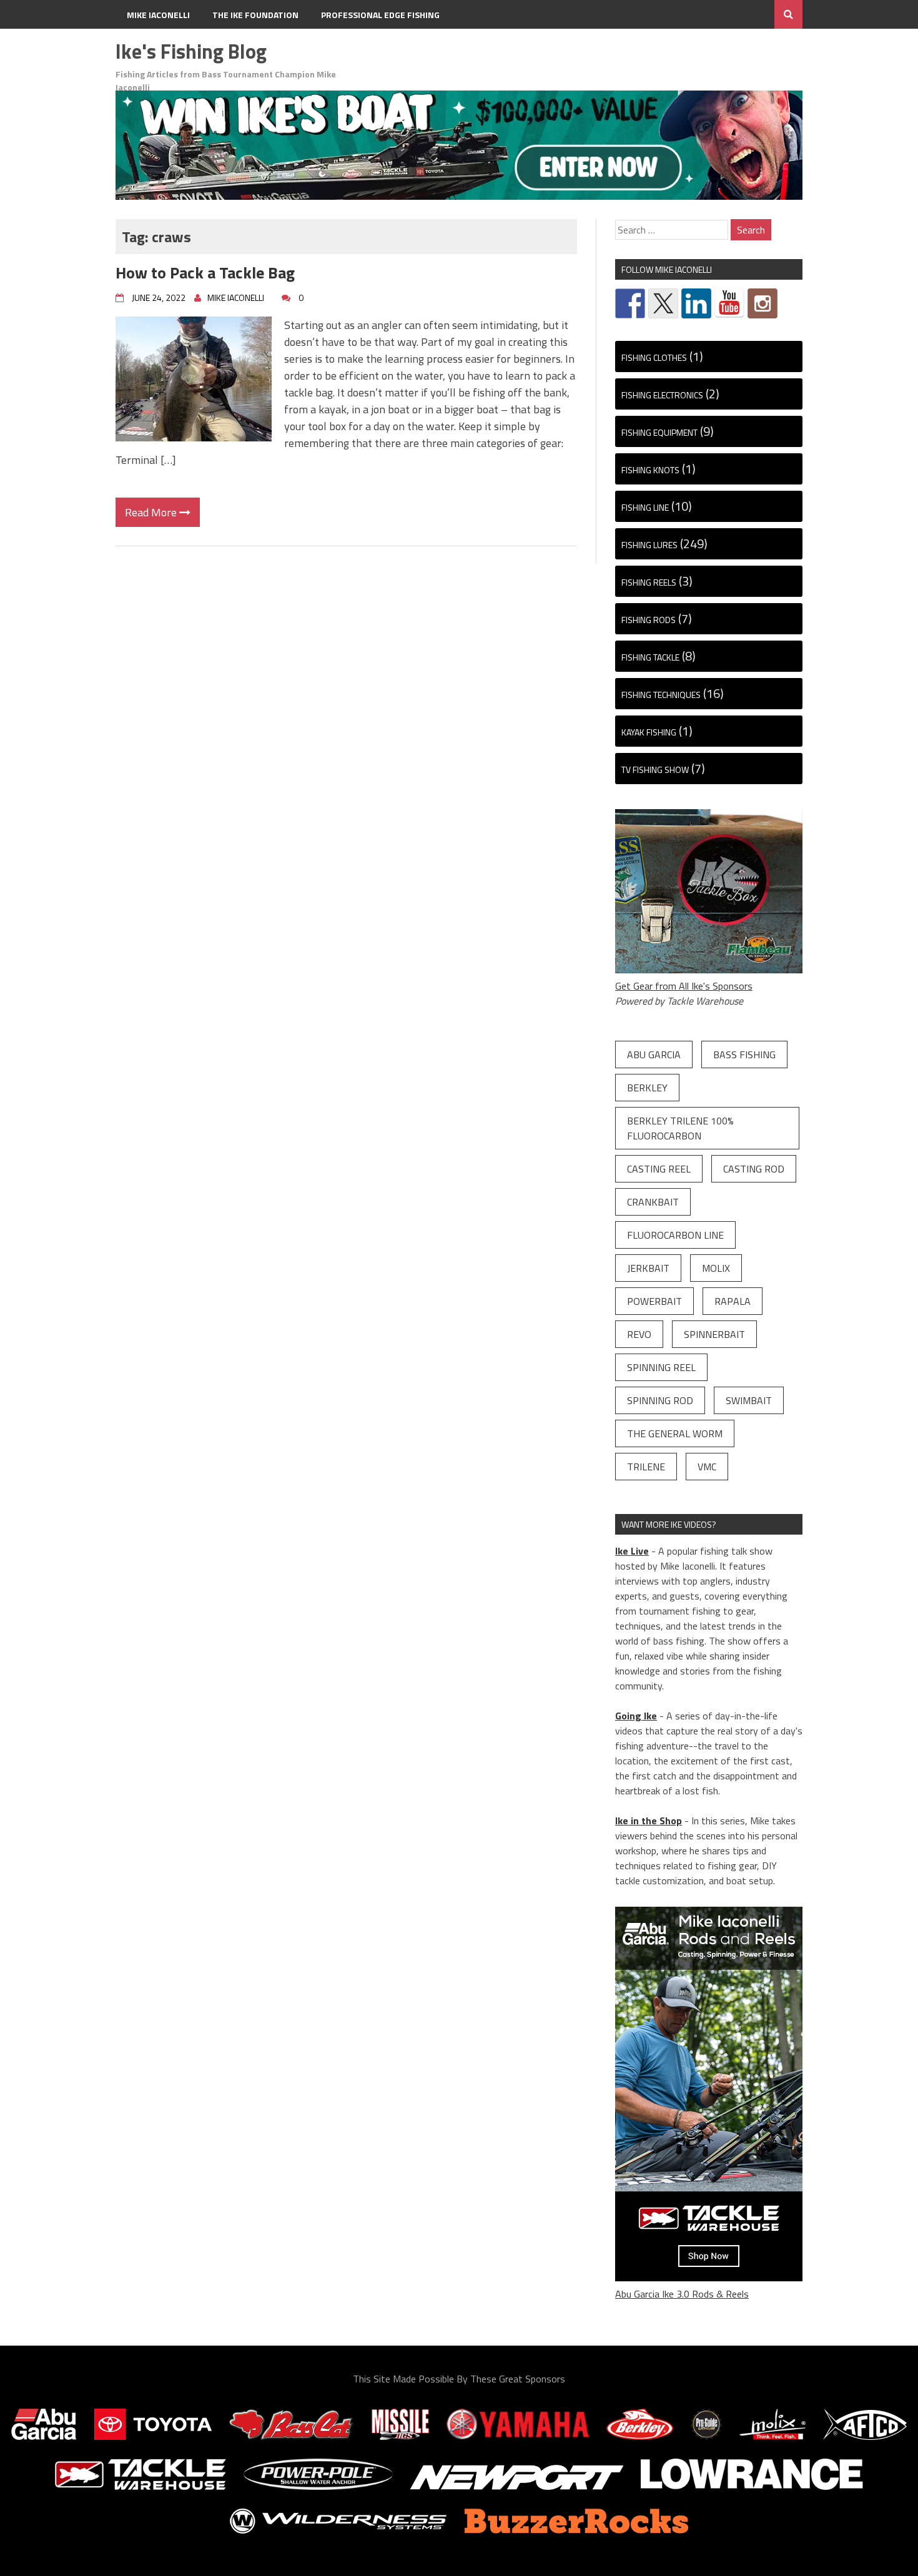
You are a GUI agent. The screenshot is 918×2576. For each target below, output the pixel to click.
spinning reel (661, 1367)
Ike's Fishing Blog (191, 51)
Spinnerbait (714, 1334)
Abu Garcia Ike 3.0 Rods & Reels (682, 2294)
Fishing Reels (649, 582)
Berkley (647, 1088)
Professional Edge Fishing (380, 15)
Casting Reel (659, 1169)
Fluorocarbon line (675, 1235)
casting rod (754, 1169)
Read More (152, 512)
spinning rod (660, 1400)
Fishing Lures (649, 545)
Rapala (733, 1301)
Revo (639, 1334)
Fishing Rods (649, 620)
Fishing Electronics (662, 395)
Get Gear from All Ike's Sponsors (684, 986)
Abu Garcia (654, 1054)
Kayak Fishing (649, 732)
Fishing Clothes (654, 357)
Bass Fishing (744, 1054)
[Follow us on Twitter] (663, 303)
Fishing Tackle (650, 657)
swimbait (749, 1400)
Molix (716, 1268)
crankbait (653, 1202)
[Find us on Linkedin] (696, 303)
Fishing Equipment (659, 432)
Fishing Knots (650, 470)
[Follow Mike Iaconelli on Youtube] (729, 303)
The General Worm (675, 1433)
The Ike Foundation (255, 15)
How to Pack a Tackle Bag (205, 273)
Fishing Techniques (661, 695)
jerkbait (648, 1268)
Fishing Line (645, 507)
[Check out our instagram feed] (763, 303)
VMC (707, 1467)
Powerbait (654, 1301)
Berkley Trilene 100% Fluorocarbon (680, 1128)
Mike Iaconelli (158, 15)
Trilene (646, 1467)
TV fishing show (655, 769)
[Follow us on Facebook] (630, 303)
